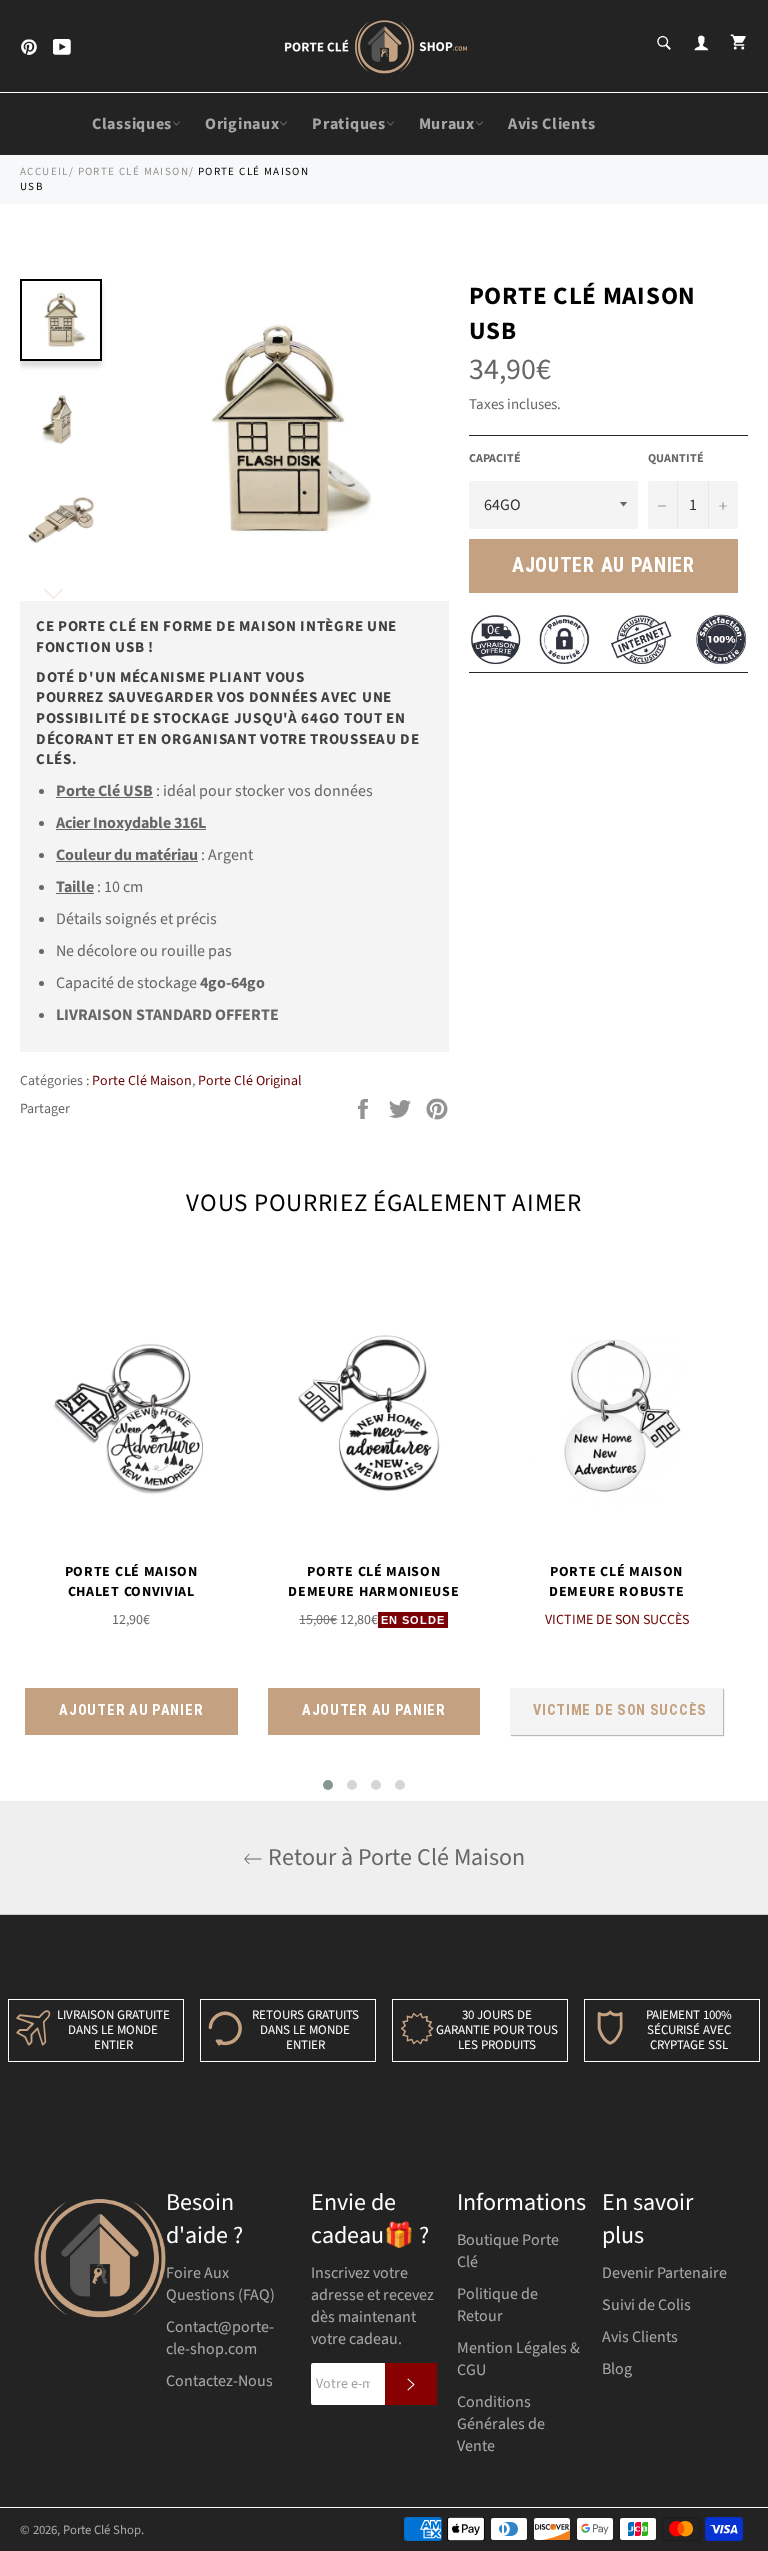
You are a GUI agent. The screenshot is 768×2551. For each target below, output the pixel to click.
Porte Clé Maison (133, 171)
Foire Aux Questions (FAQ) (220, 2284)
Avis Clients (551, 124)
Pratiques (348, 124)
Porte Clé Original (250, 1081)
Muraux (447, 124)
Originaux (242, 124)
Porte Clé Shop (102, 2530)
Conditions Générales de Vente (501, 2424)
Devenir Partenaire (664, 2273)
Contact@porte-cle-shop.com (220, 2338)
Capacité (495, 459)
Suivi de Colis (646, 2305)
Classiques (132, 124)
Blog (617, 2369)
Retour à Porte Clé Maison (394, 1857)
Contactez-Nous (219, 2381)
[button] (328, 1785)
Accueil (44, 171)
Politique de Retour (497, 2305)
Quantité (676, 459)
